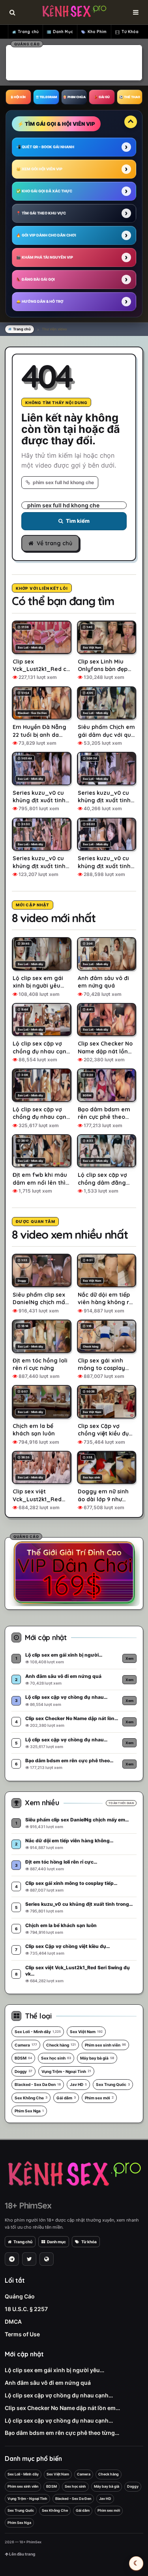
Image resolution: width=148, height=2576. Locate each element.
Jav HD (78, 2084)
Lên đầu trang (22, 2554)
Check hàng (61, 2045)
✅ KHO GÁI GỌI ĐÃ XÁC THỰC (44, 191)
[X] (29, 2259)
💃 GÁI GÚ (102, 97)
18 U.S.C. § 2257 (26, 2309)
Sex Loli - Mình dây (38, 2032)
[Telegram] (12, 2259)
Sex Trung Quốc (113, 2084)
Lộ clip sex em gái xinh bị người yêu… (54, 2370)
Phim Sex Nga (29, 2111)
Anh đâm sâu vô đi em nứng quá (48, 2383)
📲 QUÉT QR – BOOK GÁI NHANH (45, 147)
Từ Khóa (130, 32)
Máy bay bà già (97, 2058)
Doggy (23, 2071)
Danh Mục (63, 32)
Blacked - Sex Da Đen (38, 2084)
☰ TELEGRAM (46, 97)
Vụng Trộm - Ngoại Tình (66, 2071)
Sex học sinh (56, 2058)
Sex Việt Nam (86, 2032)
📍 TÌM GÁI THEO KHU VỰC (41, 213)
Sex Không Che (31, 2098)
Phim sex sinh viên (105, 2045)
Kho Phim (97, 32)
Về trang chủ (54, 543)
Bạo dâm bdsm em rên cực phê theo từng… (62, 2433)
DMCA (13, 2322)
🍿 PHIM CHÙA (74, 97)
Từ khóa (89, 2242)
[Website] (47, 2259)
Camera (26, 2045)
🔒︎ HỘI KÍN (18, 97)
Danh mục (56, 2242)
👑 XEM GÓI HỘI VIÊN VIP (39, 169)
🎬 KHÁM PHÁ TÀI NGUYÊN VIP (45, 257)
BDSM (23, 2058)
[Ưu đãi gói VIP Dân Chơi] (74, 1572)
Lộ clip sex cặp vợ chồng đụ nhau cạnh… (59, 2395)
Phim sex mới (99, 2098)
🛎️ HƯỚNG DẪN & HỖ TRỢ (40, 301)
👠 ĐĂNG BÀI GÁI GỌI (36, 279)
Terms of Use (22, 2334)
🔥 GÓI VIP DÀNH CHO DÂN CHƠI (46, 235)
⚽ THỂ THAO (130, 97)
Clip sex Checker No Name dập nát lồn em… (62, 2408)
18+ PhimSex (28, 2205)
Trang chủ (28, 32)
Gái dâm (66, 2098)
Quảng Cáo (20, 2296)
